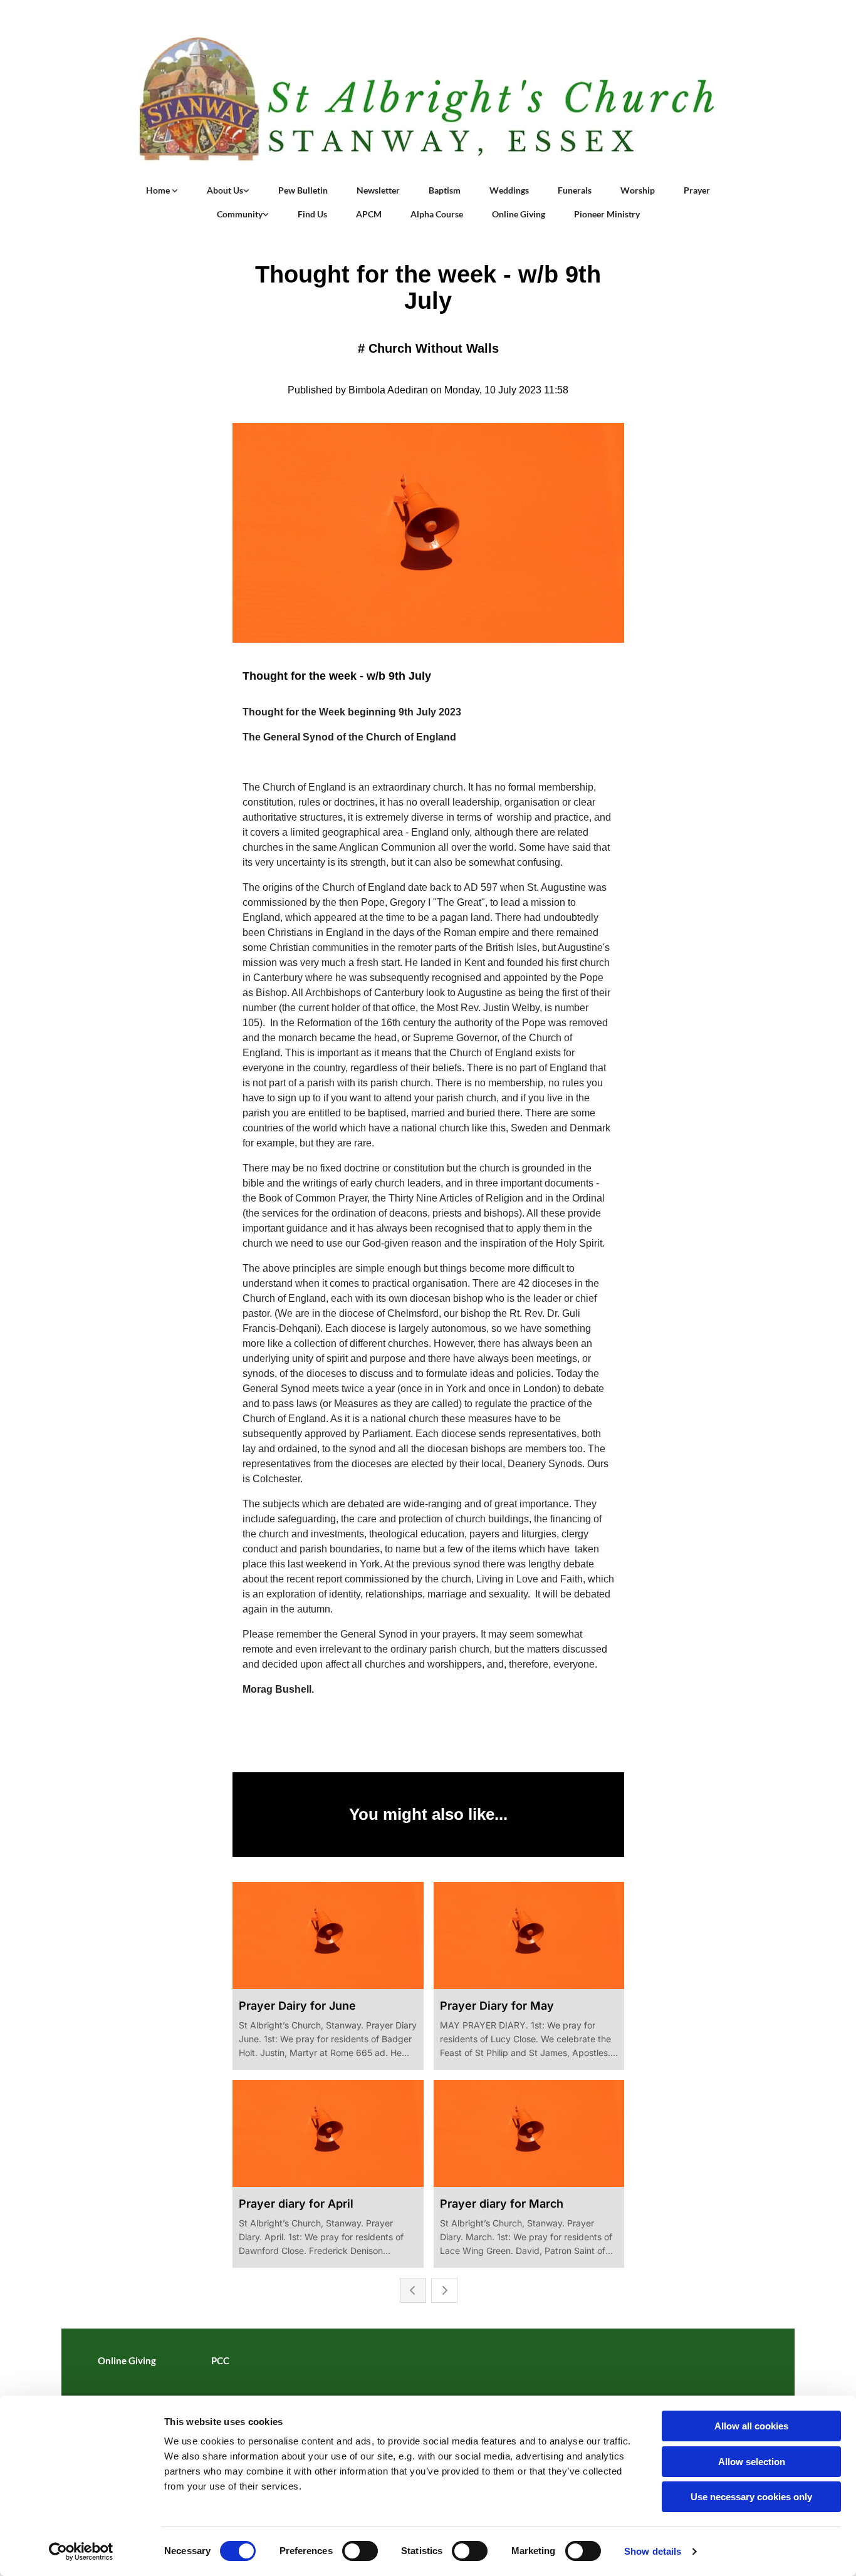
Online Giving (519, 214)
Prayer (697, 190)
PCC (220, 2360)
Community (240, 214)
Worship (638, 190)
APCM (369, 214)
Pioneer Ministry (607, 214)
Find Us (312, 214)
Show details (653, 2551)
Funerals (575, 190)
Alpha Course (437, 214)
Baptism (445, 190)
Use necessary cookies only (751, 2497)
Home (159, 190)
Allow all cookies (751, 2426)
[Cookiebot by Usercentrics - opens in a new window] (81, 2552)
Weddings (509, 190)
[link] (162, 190)
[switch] (360, 2551)
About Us (225, 190)
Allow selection (752, 2462)
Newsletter (378, 190)
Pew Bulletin (303, 190)
